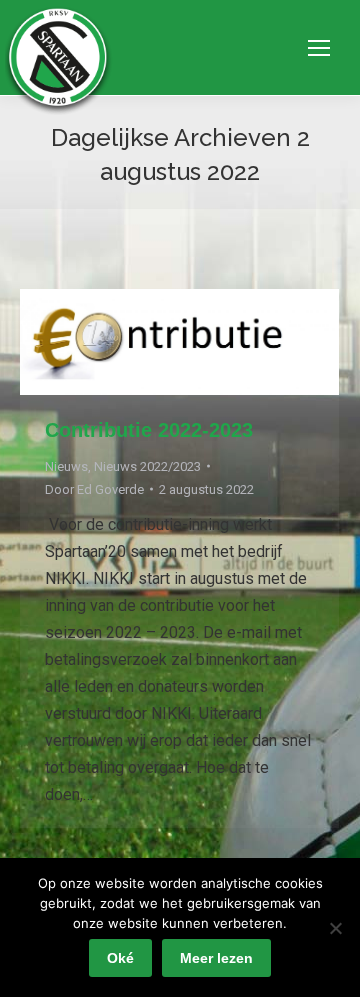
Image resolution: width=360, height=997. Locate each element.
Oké (120, 958)
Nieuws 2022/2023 (147, 466)
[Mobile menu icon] (319, 48)
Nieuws (66, 466)
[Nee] (335, 928)
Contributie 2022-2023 (149, 430)
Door (94, 489)
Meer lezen (216, 958)
